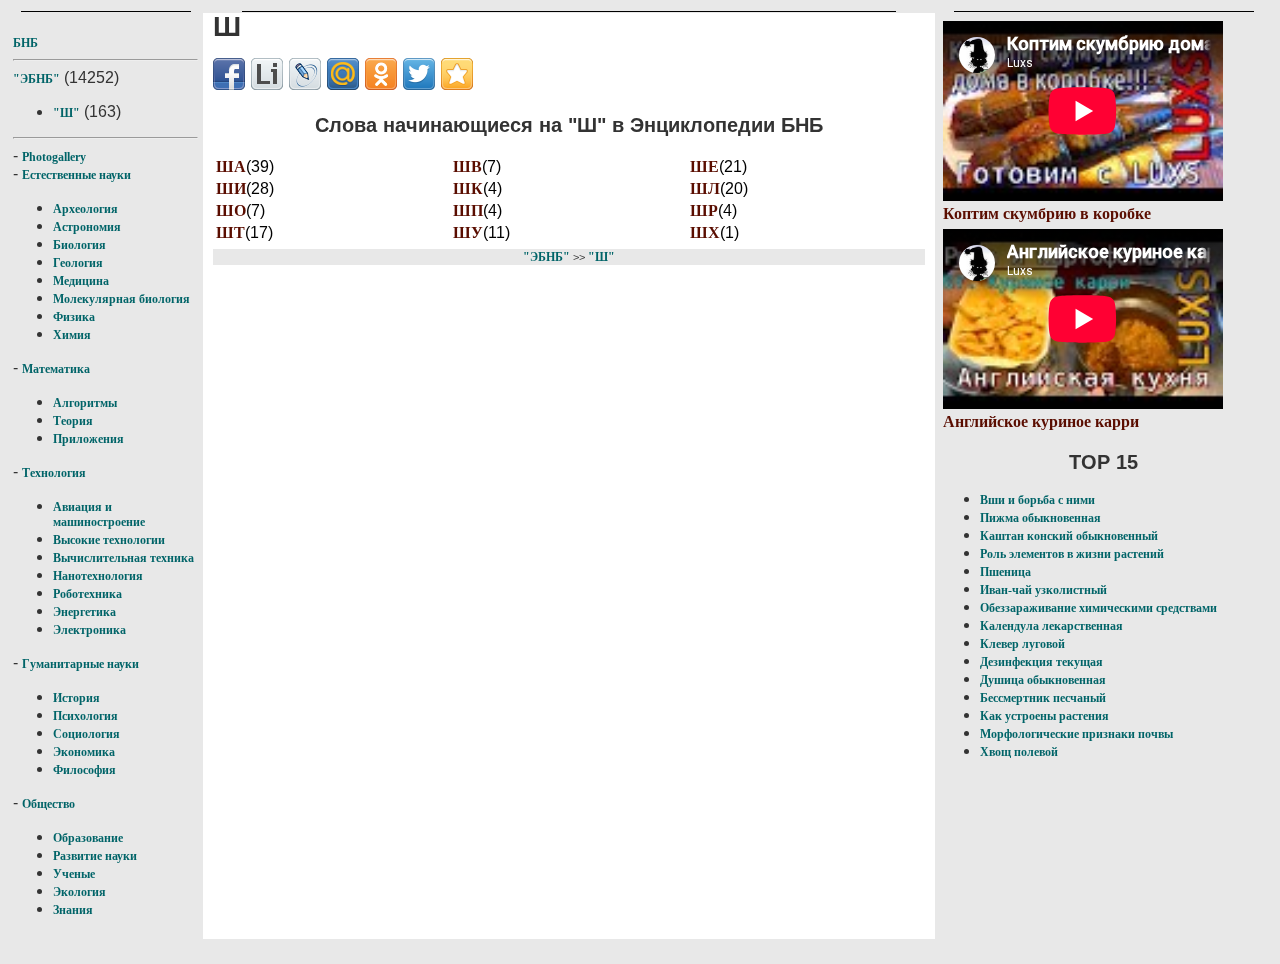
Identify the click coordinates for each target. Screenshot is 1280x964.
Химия (72, 335)
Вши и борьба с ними (1037, 500)
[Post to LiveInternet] (267, 74)
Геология (78, 263)
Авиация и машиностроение (99, 514)
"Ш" (66, 113)
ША (231, 166)
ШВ (467, 166)
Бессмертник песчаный (1043, 698)
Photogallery (54, 157)
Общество (48, 804)
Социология (86, 734)
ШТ (230, 232)
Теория (73, 421)
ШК (468, 188)
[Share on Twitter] (419, 74)
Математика (56, 369)
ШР (704, 210)
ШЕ (704, 166)
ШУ (468, 232)
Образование (88, 838)
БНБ (25, 43)
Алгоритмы (85, 403)
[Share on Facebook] (229, 74)
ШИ (231, 188)
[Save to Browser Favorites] (457, 74)
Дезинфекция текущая (1041, 662)
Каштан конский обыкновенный (1069, 536)
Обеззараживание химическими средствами (1098, 608)
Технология (54, 473)
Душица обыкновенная (1043, 680)
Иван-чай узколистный (1043, 590)
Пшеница (1005, 572)
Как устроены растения (1044, 716)
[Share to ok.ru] (381, 74)
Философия (84, 770)
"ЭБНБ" (36, 79)
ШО (231, 210)
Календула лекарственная (1051, 626)
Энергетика (84, 612)
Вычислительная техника (123, 558)
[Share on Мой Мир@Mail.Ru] (343, 74)
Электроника (89, 630)
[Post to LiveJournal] (305, 74)
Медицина (81, 281)
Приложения (88, 439)
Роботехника (87, 594)
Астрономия (87, 227)
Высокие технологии (109, 540)
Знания (73, 910)
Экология (79, 892)
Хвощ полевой (1019, 752)
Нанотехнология (98, 576)
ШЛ (705, 188)
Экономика (84, 752)
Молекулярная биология (121, 299)
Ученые (74, 874)
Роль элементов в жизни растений (1072, 554)
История (76, 698)
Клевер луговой (1022, 644)
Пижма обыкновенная (1040, 518)
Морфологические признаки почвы (1076, 734)
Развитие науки (95, 856)
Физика (74, 317)
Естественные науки (76, 175)
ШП (468, 210)
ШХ (705, 232)
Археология (85, 209)
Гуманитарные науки (80, 664)
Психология (85, 716)
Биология (79, 245)
